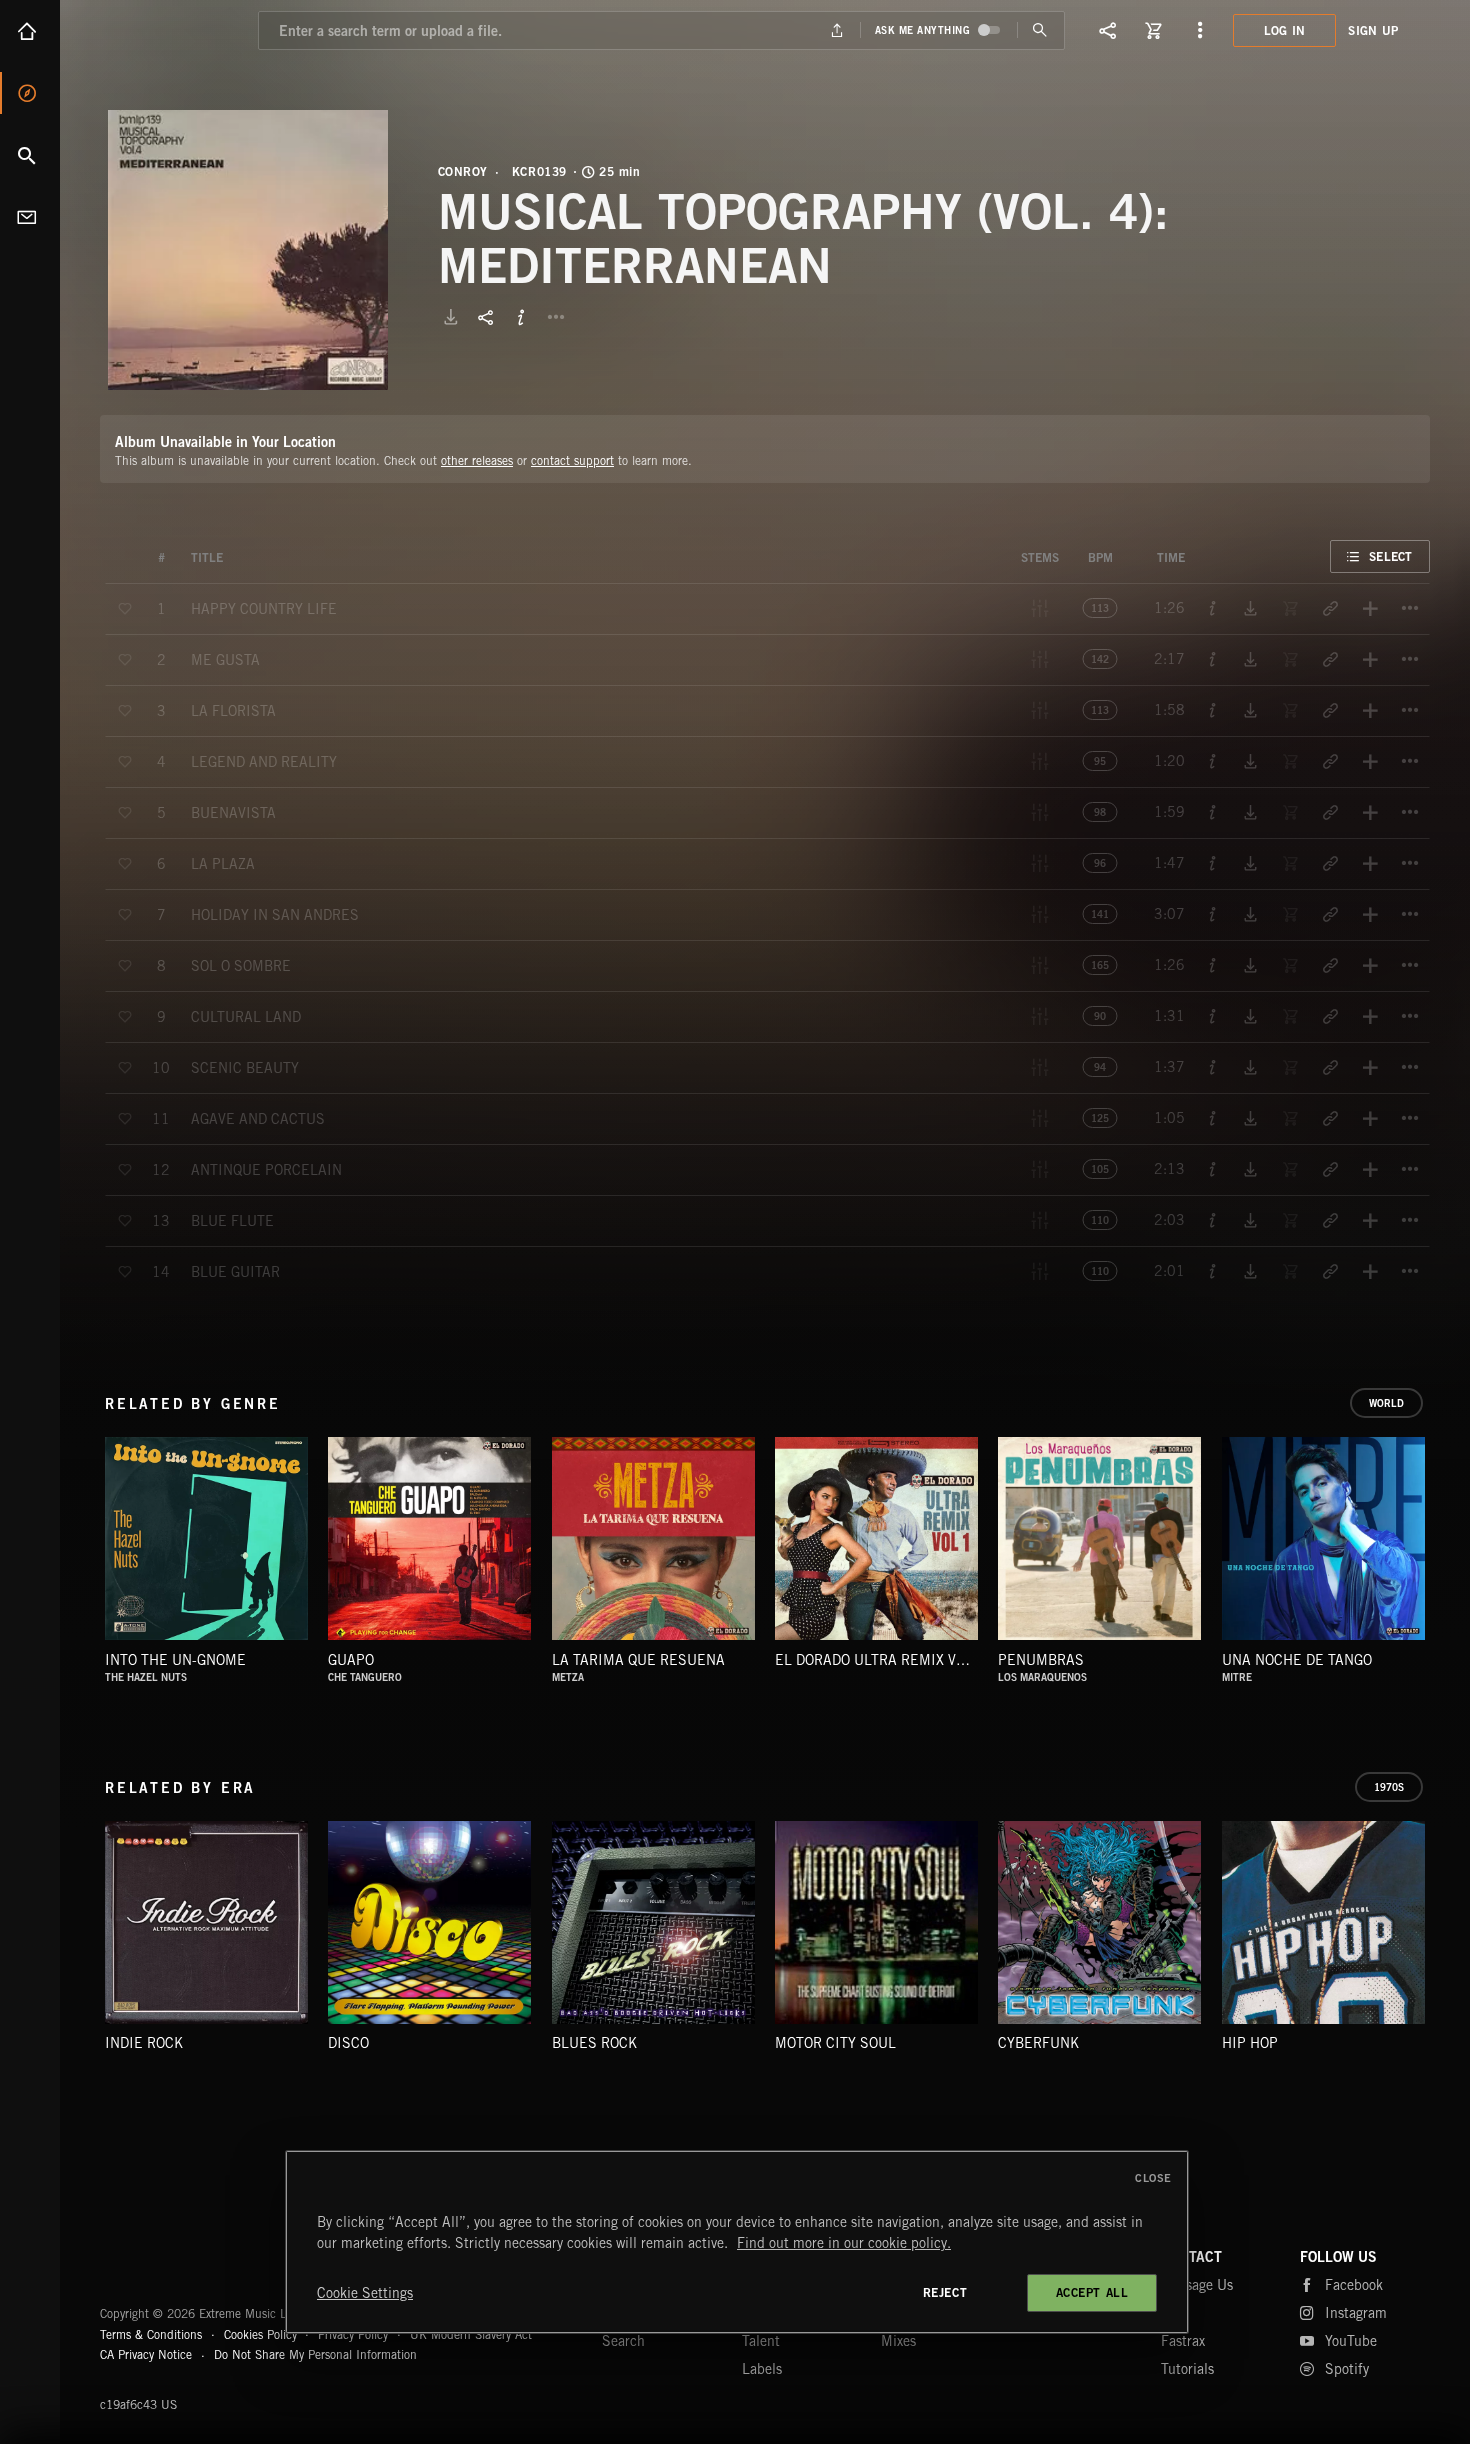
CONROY (463, 172)
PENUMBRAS (1041, 1660)
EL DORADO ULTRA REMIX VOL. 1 (882, 1660)
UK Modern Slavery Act (471, 2334)
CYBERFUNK (1038, 2043)
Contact (30, 217)
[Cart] (1154, 30)
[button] (248, 250)
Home (30, 31)
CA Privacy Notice (146, 2354)
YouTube (1351, 2341)
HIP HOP (1250, 2043)
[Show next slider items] (1445, 1549)
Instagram (1356, 2313)
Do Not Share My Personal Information (315, 2355)
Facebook (1354, 2285)
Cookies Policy (260, 2334)
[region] (737, 2242)
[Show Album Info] (521, 317)
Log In (1285, 30)
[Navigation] (1200, 30)
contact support (572, 460)
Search (30, 155)
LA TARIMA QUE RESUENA (638, 1660)
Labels (762, 2369)
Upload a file (836, 30)
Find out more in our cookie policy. (844, 2243)
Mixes (898, 2341)
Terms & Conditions (151, 2334)
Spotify (1347, 2369)
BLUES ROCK (594, 2043)
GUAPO (351, 1660)
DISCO (348, 2043)
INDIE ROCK (144, 2043)
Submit (1040, 30)
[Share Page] (1108, 30)
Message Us (1197, 2285)
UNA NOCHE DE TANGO (1297, 1660)
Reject (945, 2292)
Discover (30, 93)
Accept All (1092, 2292)
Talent (761, 2341)
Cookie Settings (365, 2293)
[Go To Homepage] (169, 30)
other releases (477, 460)
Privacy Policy (353, 2334)
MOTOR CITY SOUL (835, 2043)
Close (1153, 2178)
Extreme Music (177, 2265)
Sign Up (1373, 30)
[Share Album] (486, 317)
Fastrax (1183, 2341)
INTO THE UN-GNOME (175, 1660)
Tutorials (1187, 2369)
